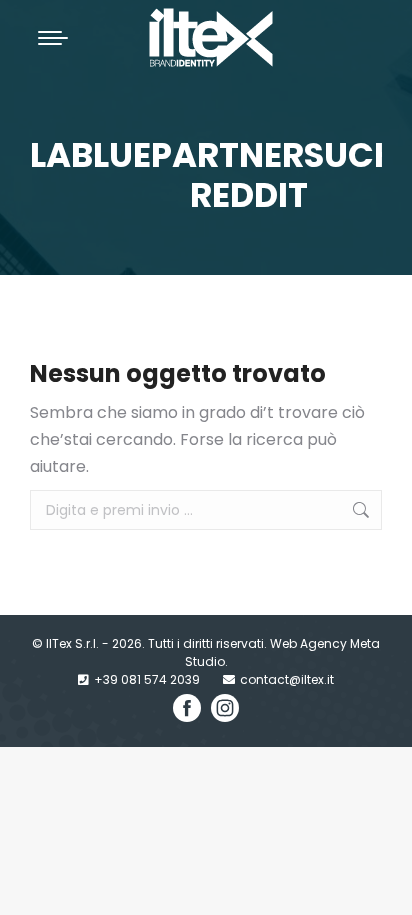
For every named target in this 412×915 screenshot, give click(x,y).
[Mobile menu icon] (53, 38)
